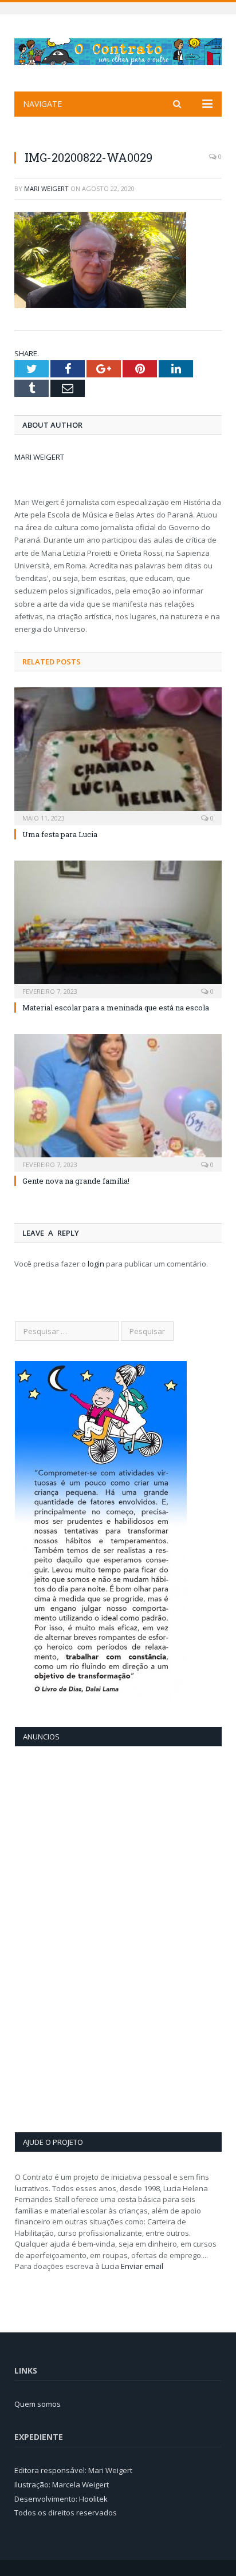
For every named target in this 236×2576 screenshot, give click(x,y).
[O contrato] (118, 49)
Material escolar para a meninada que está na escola (116, 1008)
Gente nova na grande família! (76, 1181)
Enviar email (142, 2266)
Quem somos (38, 2404)
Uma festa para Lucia (60, 834)
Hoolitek (93, 2499)
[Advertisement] (61, 1938)
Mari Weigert (46, 188)
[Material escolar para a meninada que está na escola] (118, 928)
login (96, 1264)
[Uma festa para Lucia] (118, 755)
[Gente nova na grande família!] (118, 1102)
